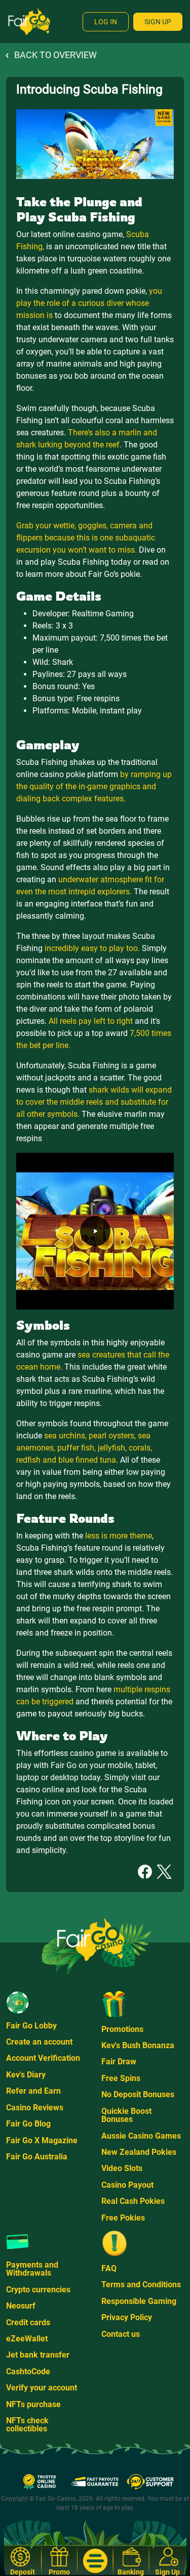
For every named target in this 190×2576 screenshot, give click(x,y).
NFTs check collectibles (27, 2425)
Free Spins (121, 2078)
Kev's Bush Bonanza (138, 2045)
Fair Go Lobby (31, 2026)
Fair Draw (119, 2062)
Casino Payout (127, 2185)
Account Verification (43, 2058)
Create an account (39, 2042)
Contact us (121, 2334)
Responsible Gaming (139, 2301)
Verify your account (42, 2388)
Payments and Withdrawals (32, 2269)
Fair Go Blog (28, 2124)
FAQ (109, 2268)
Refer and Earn (33, 2091)
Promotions (122, 2029)
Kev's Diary (26, 2075)
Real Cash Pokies (133, 2201)
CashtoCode (28, 2371)
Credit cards (28, 2322)
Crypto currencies (38, 2290)
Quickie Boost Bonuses (126, 2115)
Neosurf (21, 2306)
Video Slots (122, 2168)
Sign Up (158, 22)
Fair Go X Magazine (42, 2140)
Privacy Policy (127, 2317)
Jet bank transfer (38, 2355)
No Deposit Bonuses (138, 2094)
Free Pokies (123, 2218)
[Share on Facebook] (145, 1871)
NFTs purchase (33, 2404)
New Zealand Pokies (139, 2152)
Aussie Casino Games (141, 2136)
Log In (106, 22)
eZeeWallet (27, 2339)
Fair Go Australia (37, 2157)
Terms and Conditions (141, 2285)
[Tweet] (164, 1871)
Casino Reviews (35, 2108)
